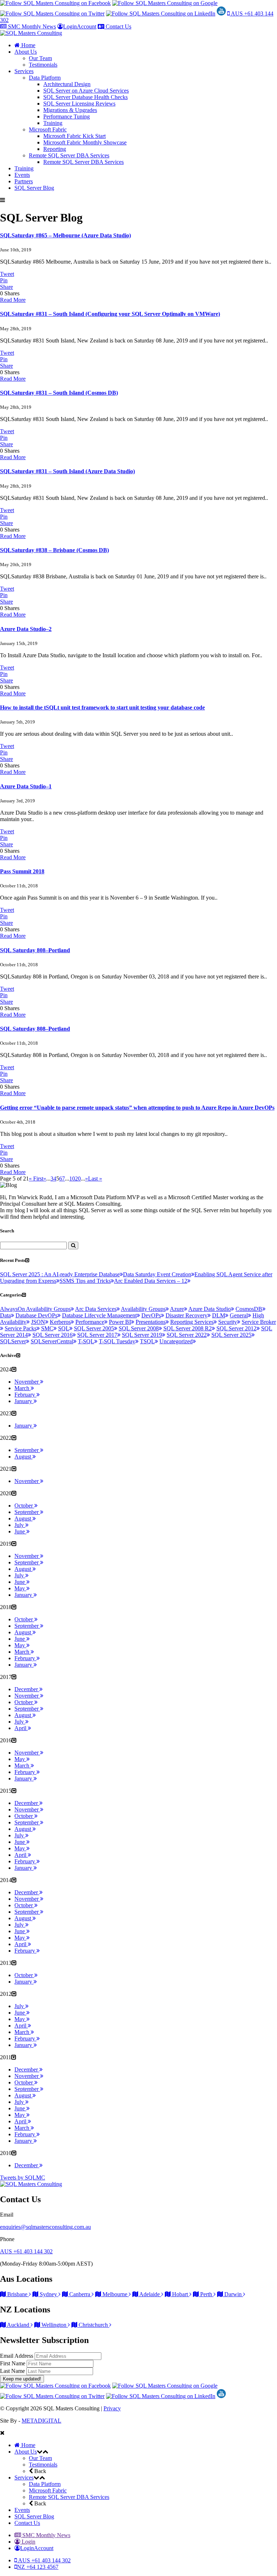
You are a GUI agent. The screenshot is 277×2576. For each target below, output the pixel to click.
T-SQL (86, 1341)
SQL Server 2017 (97, 1335)
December (27, 1689)
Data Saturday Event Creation (157, 1274)
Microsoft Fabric (48, 129)
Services (24, 71)
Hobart (180, 2294)
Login (28, 2542)
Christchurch (93, 2325)
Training (53, 123)
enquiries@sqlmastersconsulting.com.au (45, 2227)
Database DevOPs (36, 1315)
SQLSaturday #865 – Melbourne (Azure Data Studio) (65, 235)
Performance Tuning (67, 117)
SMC (47, 1328)
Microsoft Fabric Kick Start (74, 136)
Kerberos (60, 1322)
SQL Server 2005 (94, 1328)
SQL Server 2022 (187, 1335)
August (23, 1457)
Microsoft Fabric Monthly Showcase (85, 142)
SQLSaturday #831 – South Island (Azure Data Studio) (67, 471)
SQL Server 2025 (231, 1335)
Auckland (18, 2325)
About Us (26, 52)
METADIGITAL (41, 2421)
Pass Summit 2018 (22, 871)
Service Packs (21, 1328)
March (23, 1388)
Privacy (112, 2408)
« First (36, 1179)
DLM (219, 1315)
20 (78, 1179)
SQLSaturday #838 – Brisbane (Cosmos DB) (54, 550)
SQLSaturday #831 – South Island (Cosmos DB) (59, 393)
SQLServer (13, 1341)
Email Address (17, 2356)
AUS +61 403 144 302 (26, 2251)
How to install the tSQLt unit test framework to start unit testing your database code (102, 707)
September (27, 1450)
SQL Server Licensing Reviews (79, 104)
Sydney (48, 2294)
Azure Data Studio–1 (26, 786)
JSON (38, 1322)
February (25, 1395)
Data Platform (45, 78)
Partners (24, 181)
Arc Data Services (96, 1309)
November (27, 1382)
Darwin (233, 2294)
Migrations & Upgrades (70, 110)
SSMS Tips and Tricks (85, 1281)
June (20, 1531)
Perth (206, 2294)
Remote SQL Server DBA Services (69, 155)
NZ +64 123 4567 (38, 2567)
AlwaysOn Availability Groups (35, 1309)
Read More (13, 300)
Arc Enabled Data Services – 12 (151, 1281)
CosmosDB (249, 1309)
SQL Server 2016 (52, 1335)
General (239, 1315)
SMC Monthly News (31, 26)
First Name (13, 2363)
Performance (90, 1322)
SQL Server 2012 (236, 1328)
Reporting (55, 149)
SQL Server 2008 (139, 1328)
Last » (95, 1179)
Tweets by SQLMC (23, 2178)
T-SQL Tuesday (117, 1341)
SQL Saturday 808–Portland (35, 950)
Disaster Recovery (186, 1315)
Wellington (54, 2325)
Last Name (13, 2371)
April (21, 1728)
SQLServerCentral (52, 1341)
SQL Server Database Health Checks (85, 97)
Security (228, 1322)
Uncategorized (176, 1341)
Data (5, 1315)
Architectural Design (67, 84)
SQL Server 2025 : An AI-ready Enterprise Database (60, 1274)
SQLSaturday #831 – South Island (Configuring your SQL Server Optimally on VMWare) (110, 314)
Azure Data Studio (210, 1309)
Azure (177, 1309)
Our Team (40, 58)
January (24, 1401)
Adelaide (150, 2294)
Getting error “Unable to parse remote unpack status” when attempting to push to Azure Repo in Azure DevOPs (137, 1108)
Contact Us (118, 26)
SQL (64, 1328)
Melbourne (115, 2294)
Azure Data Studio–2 (26, 629)
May (20, 1588)
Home (28, 45)
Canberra (80, 2294)
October (24, 1506)
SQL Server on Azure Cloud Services (86, 91)
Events (22, 175)
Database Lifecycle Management (99, 1315)
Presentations (151, 1322)
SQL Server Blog (34, 188)
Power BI (120, 1322)
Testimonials (43, 65)
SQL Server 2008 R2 (188, 1328)
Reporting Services (192, 1322)
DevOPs (151, 1315)
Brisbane (17, 2294)
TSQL (147, 1341)
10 (72, 1179)
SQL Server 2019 (142, 1335)
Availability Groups (143, 1309)
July (20, 1525)
